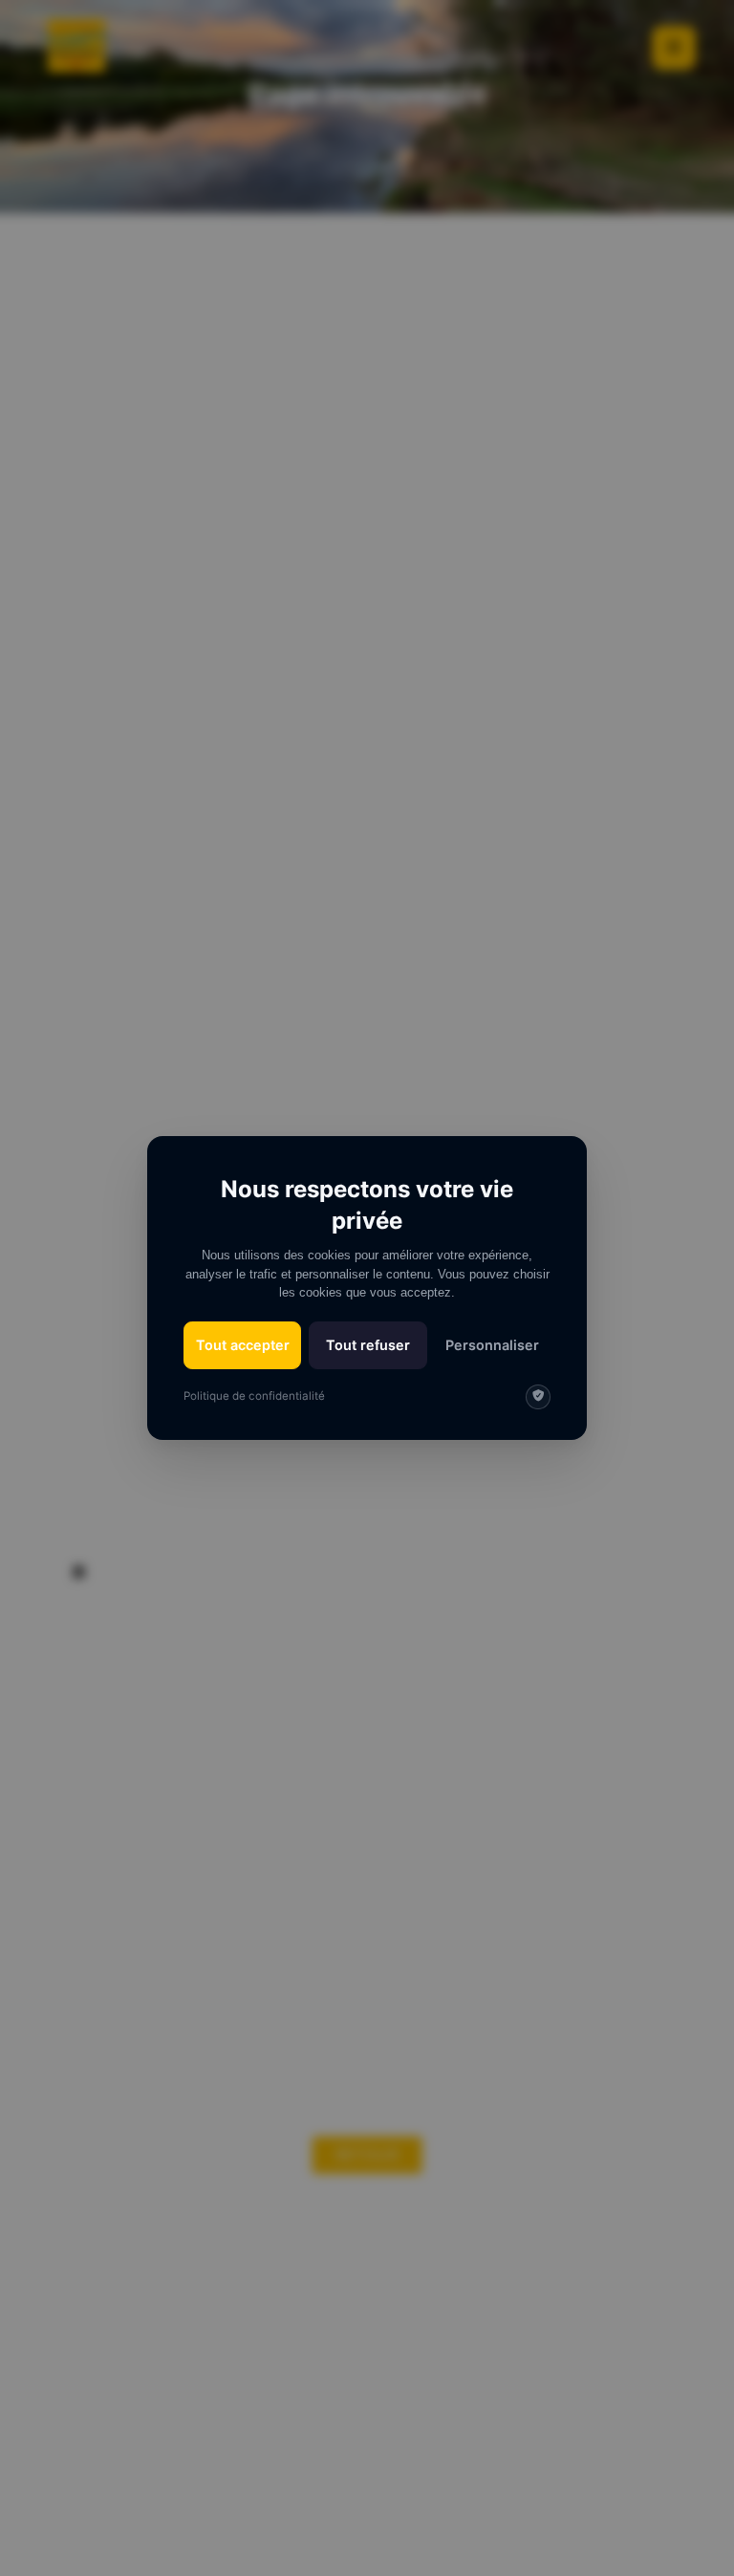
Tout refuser (368, 1345)
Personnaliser (492, 1345)
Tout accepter (243, 1345)
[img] (538, 1397)
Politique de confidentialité (254, 1396)
